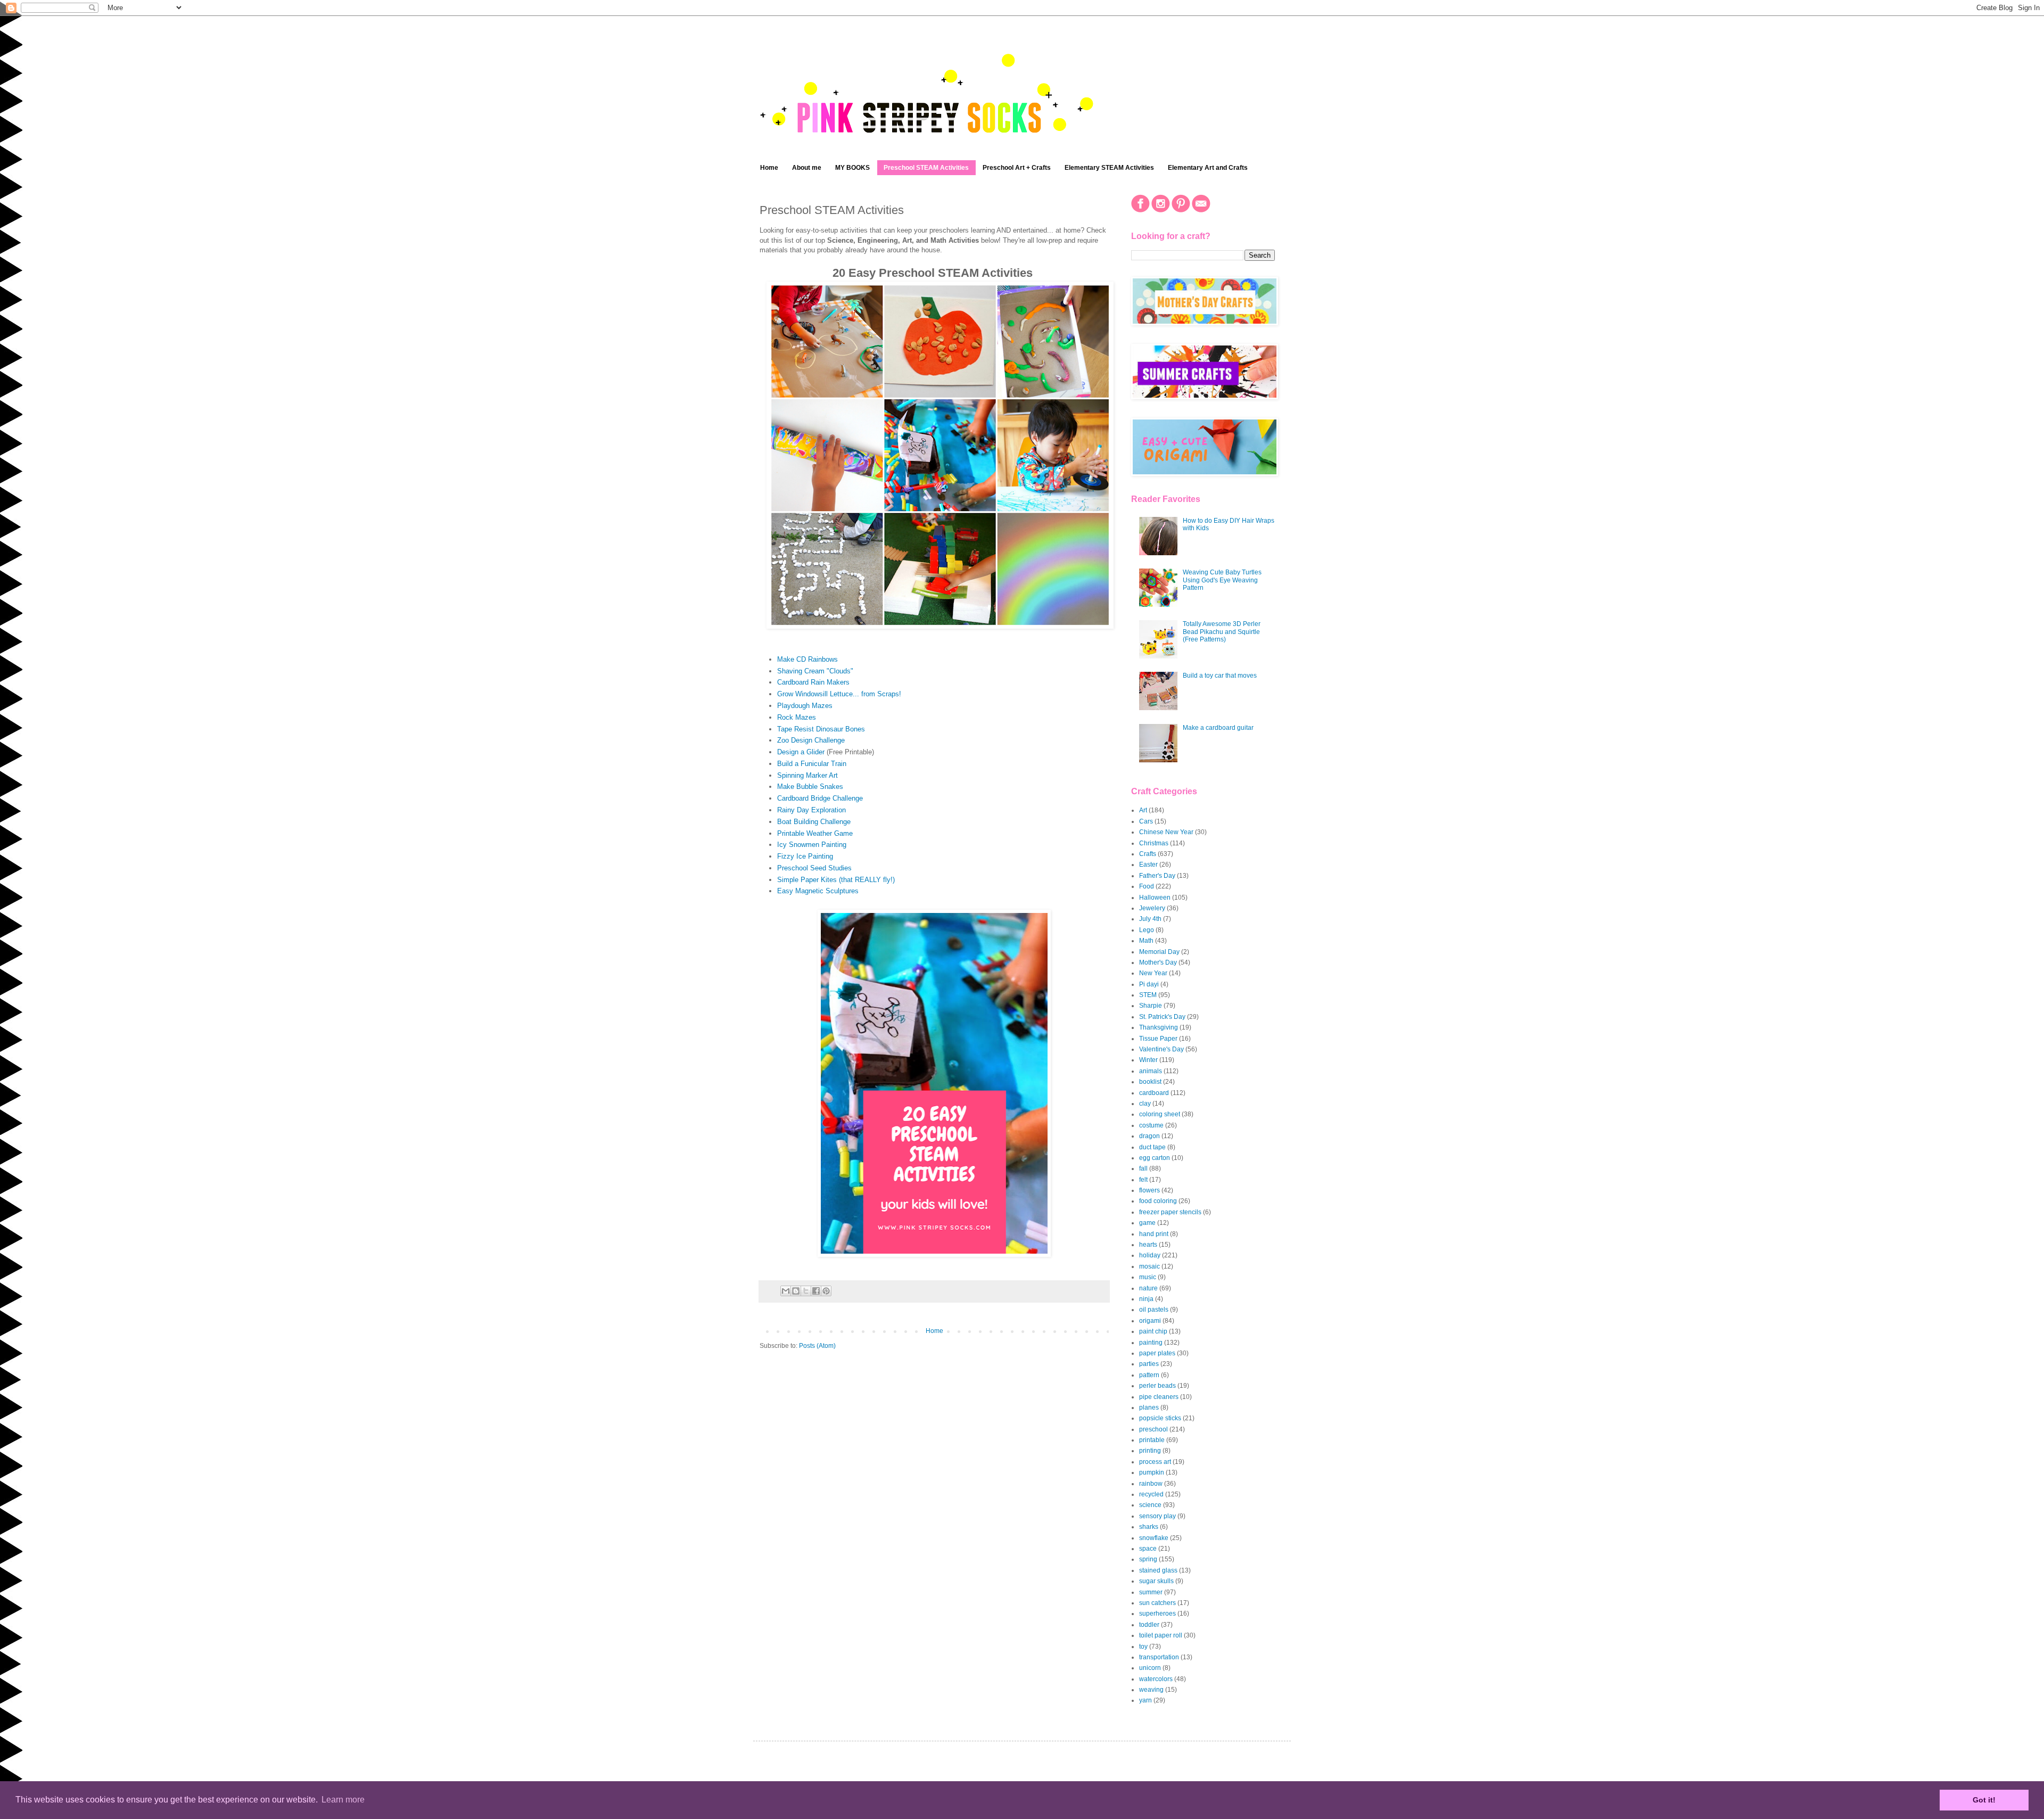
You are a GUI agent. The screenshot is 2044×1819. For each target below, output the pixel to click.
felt (1143, 1180)
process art (1155, 1462)
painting (1151, 1343)
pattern (1149, 1375)
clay (1145, 1104)
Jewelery (1152, 908)
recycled (1151, 1494)
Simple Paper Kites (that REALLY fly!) (836, 880)
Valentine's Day (1161, 1049)
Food (1147, 886)
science (1150, 1505)
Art (1143, 810)
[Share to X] (806, 1291)
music (1148, 1277)
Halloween (1155, 898)
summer (1151, 1592)
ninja (1146, 1299)
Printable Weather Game (815, 833)
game (1147, 1223)
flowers (1149, 1190)
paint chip (1153, 1331)
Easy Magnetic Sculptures (818, 891)
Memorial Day (1159, 952)
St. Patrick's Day (1162, 1017)
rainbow (1151, 1484)
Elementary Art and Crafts (1208, 168)
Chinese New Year (1166, 832)
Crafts (1148, 854)
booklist (1150, 1082)
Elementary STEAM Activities (1109, 168)
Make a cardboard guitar (1218, 728)
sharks (1149, 1527)
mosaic (1149, 1266)
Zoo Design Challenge (811, 740)
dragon (1149, 1136)
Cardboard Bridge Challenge (820, 798)
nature (1148, 1288)
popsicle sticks (1160, 1418)
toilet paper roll (1161, 1635)
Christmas (1154, 843)
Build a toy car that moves (1220, 676)
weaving (1151, 1690)
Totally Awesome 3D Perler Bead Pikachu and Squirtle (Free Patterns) (1222, 632)
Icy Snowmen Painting (812, 845)
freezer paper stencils (1170, 1212)
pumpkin (1152, 1472)
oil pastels (1154, 1310)
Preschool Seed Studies (814, 868)
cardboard (1154, 1093)
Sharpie (1151, 1006)
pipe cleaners (1159, 1397)
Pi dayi (1149, 984)
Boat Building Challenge (814, 822)
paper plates (1157, 1353)
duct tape (1152, 1147)
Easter (1148, 865)
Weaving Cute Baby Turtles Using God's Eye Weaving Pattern (1222, 580)
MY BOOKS (852, 168)
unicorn (1150, 1668)
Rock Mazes (797, 717)
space (1148, 1549)
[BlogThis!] (796, 1291)
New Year (1153, 973)
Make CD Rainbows (807, 659)
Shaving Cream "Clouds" (815, 671)
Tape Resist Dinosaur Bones (821, 729)
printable (1152, 1440)
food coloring (1158, 1201)
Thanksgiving (1159, 1027)
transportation (1159, 1657)
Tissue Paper (1158, 1039)
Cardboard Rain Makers (813, 682)
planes (1149, 1408)
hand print (1154, 1234)
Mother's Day (1158, 962)
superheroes (1157, 1614)
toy (1143, 1647)
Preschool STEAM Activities (926, 168)
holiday (1150, 1255)
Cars (1146, 821)
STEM (1148, 995)
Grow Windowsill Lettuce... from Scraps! (839, 694)
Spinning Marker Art (807, 775)
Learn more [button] (343, 1800)
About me (807, 168)
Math (1146, 941)
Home (769, 168)
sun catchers (1157, 1603)
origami (1150, 1321)
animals (1151, 1071)
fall (1143, 1168)
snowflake (1154, 1538)
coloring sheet (1160, 1114)
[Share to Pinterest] (826, 1291)
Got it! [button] (1984, 1800)
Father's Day (1157, 876)
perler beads (1157, 1386)
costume (1151, 1125)
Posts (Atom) (817, 1346)
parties (1149, 1364)
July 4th (1150, 919)
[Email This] (786, 1291)
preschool (1153, 1429)
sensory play (1157, 1516)
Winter (1148, 1060)
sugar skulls (1156, 1581)
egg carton (1155, 1158)
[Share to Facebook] (816, 1291)
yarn (1145, 1700)
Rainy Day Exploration (811, 810)
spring (1148, 1559)
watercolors (1156, 1679)
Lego (1147, 930)
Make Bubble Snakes (810, 787)
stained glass (1158, 1570)
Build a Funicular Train (812, 764)
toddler (1149, 1625)
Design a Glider (801, 752)
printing (1150, 1451)
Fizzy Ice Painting (805, 856)
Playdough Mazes (805, 706)
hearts (1148, 1245)
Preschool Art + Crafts (1017, 168)
